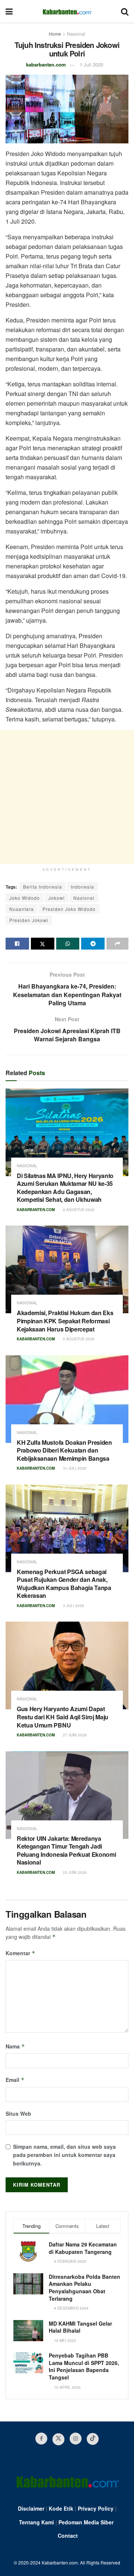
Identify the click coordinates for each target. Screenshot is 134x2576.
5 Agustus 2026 (78, 1339)
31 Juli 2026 (74, 1468)
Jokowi (57, 898)
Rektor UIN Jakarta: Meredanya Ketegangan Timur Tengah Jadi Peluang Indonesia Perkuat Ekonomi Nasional (66, 1850)
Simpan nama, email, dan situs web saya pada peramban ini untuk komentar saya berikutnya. (64, 2155)
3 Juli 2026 (73, 1606)
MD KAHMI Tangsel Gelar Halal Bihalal (80, 2327)
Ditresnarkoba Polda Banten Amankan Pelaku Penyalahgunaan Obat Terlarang (84, 2288)
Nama (15, 2046)
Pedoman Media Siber (86, 2522)
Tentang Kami (36, 2522)
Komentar (20, 1953)
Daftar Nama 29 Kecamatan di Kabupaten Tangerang (83, 2248)
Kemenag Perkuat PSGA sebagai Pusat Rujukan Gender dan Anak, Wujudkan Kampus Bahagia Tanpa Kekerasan (64, 1584)
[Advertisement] (67, 797)
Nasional (76, 34)
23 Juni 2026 (74, 1872)
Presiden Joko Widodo (69, 909)
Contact (68, 2536)
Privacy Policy (96, 2508)
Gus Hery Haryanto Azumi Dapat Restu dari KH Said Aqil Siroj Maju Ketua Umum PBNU (63, 1717)
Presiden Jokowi (29, 920)
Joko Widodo (25, 898)
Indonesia (82, 887)
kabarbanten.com (46, 64)
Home (55, 34)
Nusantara (22, 909)
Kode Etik (61, 2508)
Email (15, 2080)
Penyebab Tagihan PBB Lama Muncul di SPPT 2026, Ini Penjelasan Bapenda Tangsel (84, 2366)
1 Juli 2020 (91, 64)
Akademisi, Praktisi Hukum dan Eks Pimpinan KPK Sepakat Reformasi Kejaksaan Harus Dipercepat (65, 1321)
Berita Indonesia (43, 887)
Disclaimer (31, 2508)
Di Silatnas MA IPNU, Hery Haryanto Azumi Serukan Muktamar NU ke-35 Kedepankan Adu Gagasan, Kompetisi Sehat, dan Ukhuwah (65, 1188)
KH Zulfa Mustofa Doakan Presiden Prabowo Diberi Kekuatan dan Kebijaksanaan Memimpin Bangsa (64, 1450)
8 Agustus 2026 (78, 1210)
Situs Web (18, 2113)
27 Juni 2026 (74, 1735)
